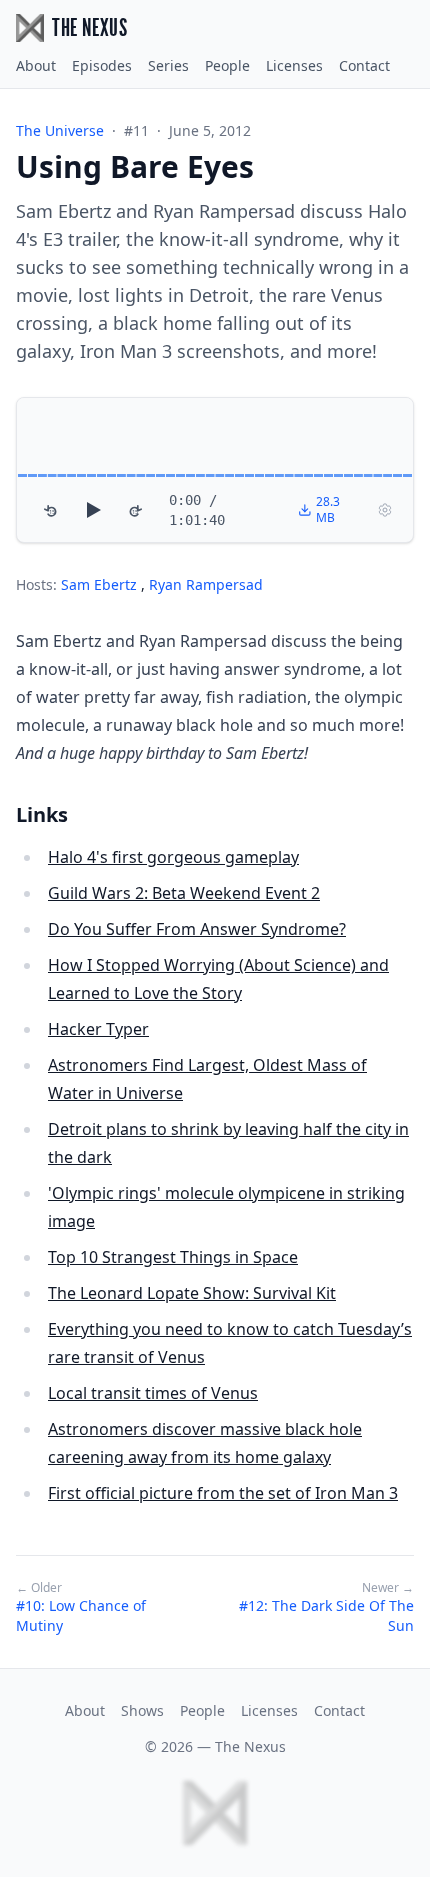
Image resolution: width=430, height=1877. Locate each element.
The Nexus (250, 1746)
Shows (142, 1710)
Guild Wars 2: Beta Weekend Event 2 (184, 893)
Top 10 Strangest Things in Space (173, 1257)
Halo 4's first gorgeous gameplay (173, 857)
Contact (364, 65)
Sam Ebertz (101, 584)
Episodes (102, 65)
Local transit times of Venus (153, 1393)
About (36, 65)
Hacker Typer (98, 1029)
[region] (215, 470)
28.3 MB (328, 509)
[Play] (93, 510)
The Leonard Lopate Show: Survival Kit (192, 1293)
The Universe (60, 130)
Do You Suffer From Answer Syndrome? (197, 929)
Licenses (294, 65)
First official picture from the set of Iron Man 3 (223, 1493)
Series (168, 65)
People (227, 65)
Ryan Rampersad (206, 584)
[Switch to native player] (385, 510)
